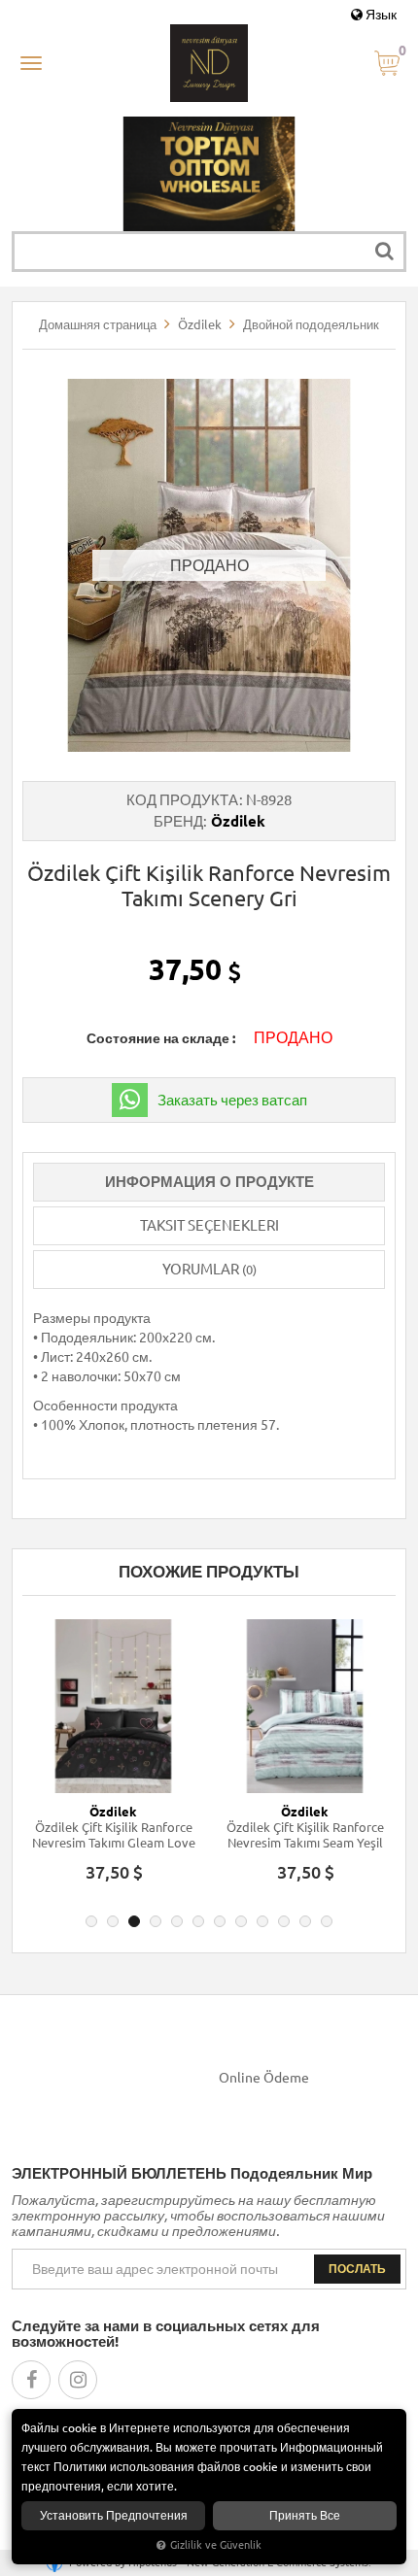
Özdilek (238, 821)
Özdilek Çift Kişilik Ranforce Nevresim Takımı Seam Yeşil (305, 1835)
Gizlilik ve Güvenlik (216, 2545)
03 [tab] (134, 1921)
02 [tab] (113, 1921)
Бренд (178, 821)
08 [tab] (241, 1921)
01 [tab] (91, 1921)
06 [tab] (198, 1921)
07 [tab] (220, 1921)
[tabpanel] (113, 1760)
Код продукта (182, 800)
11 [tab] (305, 1921)
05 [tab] (177, 1921)
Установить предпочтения (114, 2515)
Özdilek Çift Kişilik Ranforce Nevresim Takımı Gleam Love (114, 1835)
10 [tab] (284, 1921)
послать (357, 2269)
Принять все (305, 2515)
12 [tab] (327, 1921)
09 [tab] (262, 1921)
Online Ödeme (264, 2078)
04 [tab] (156, 1921)
